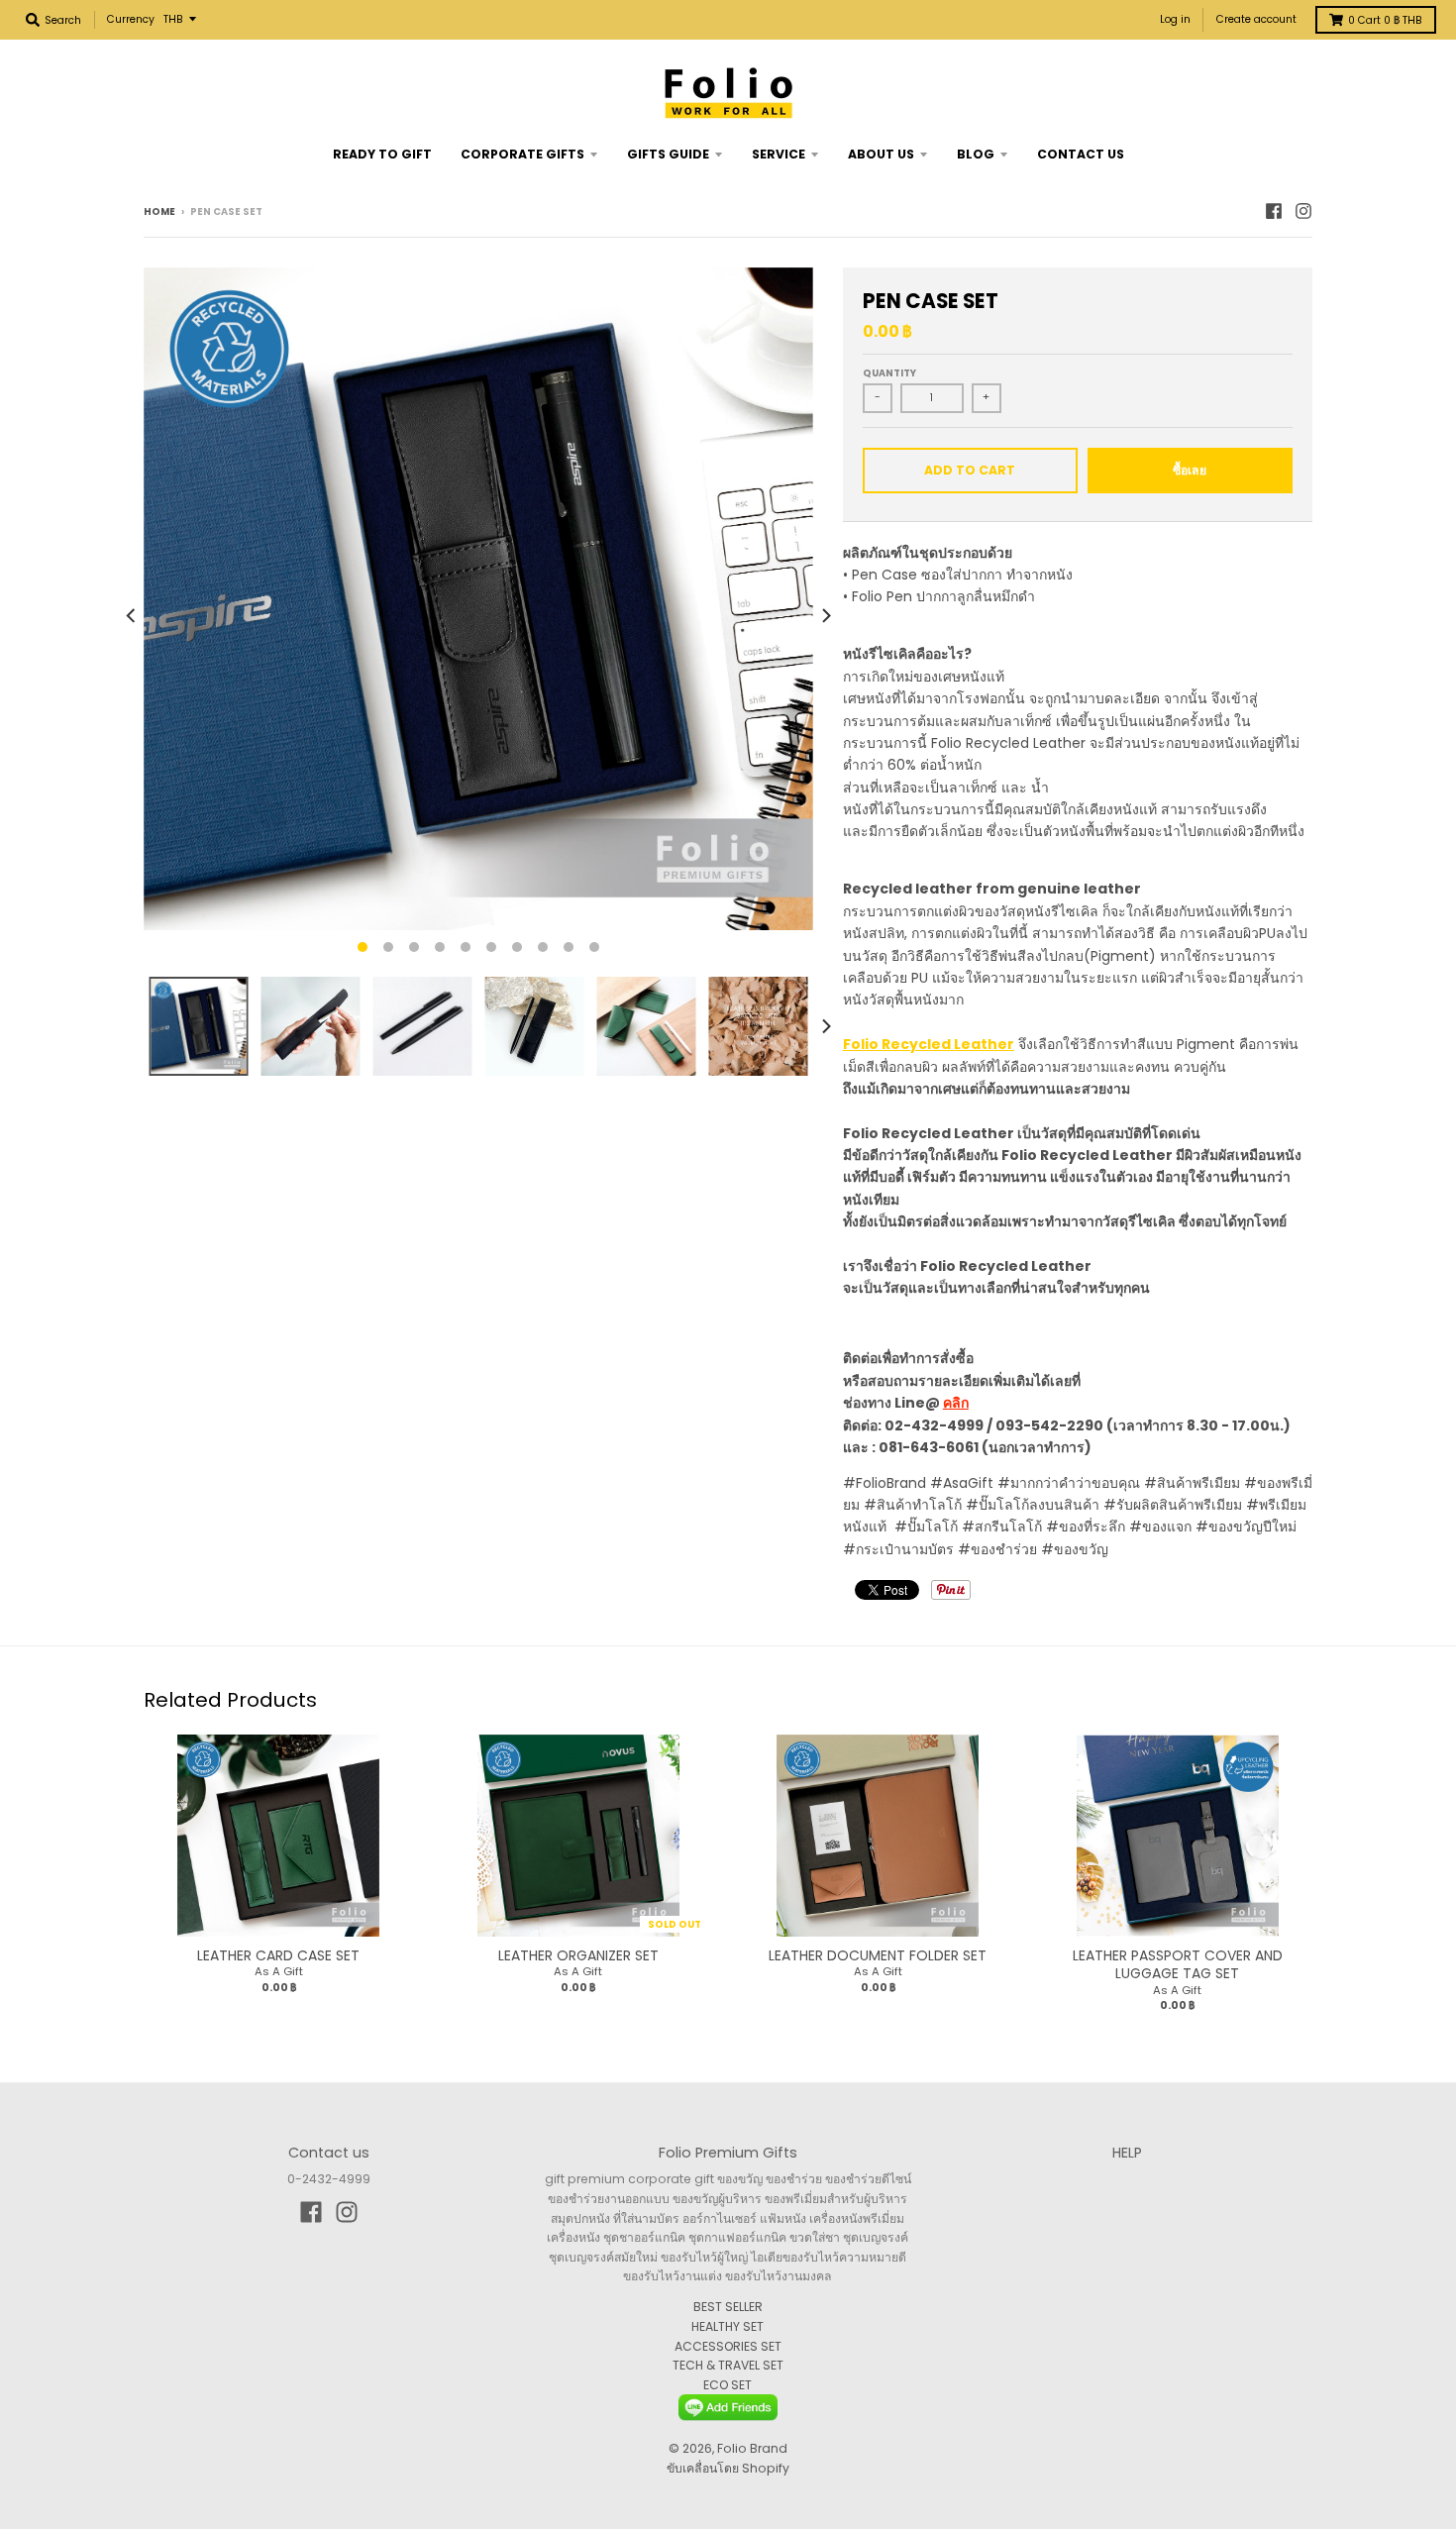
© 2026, (693, 2448)
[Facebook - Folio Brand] (1274, 211)
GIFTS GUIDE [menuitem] (668, 154)
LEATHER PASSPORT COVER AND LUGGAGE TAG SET (1178, 1964)
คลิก (956, 1403)
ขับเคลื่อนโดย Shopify (728, 2468)
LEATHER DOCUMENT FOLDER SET (878, 1955)
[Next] (825, 616)
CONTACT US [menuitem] (1081, 154)
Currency (131, 19)
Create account (1256, 19)
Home (159, 211)
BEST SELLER (728, 2307)
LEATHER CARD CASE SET (278, 1955)
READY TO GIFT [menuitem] (382, 154)
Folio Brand (752, 2448)
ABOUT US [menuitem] (881, 154)
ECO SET (728, 2385)
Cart (1385, 20)
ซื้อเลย (1190, 470)
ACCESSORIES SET (728, 2346)
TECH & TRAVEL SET (728, 2365)
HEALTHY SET (728, 2326)
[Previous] (132, 616)
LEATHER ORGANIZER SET (578, 1955)
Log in (1175, 19)
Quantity (889, 373)
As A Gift (279, 1971)
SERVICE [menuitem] (779, 154)
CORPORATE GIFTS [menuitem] (522, 154)
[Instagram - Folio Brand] (1303, 211)
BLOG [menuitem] (976, 154)
